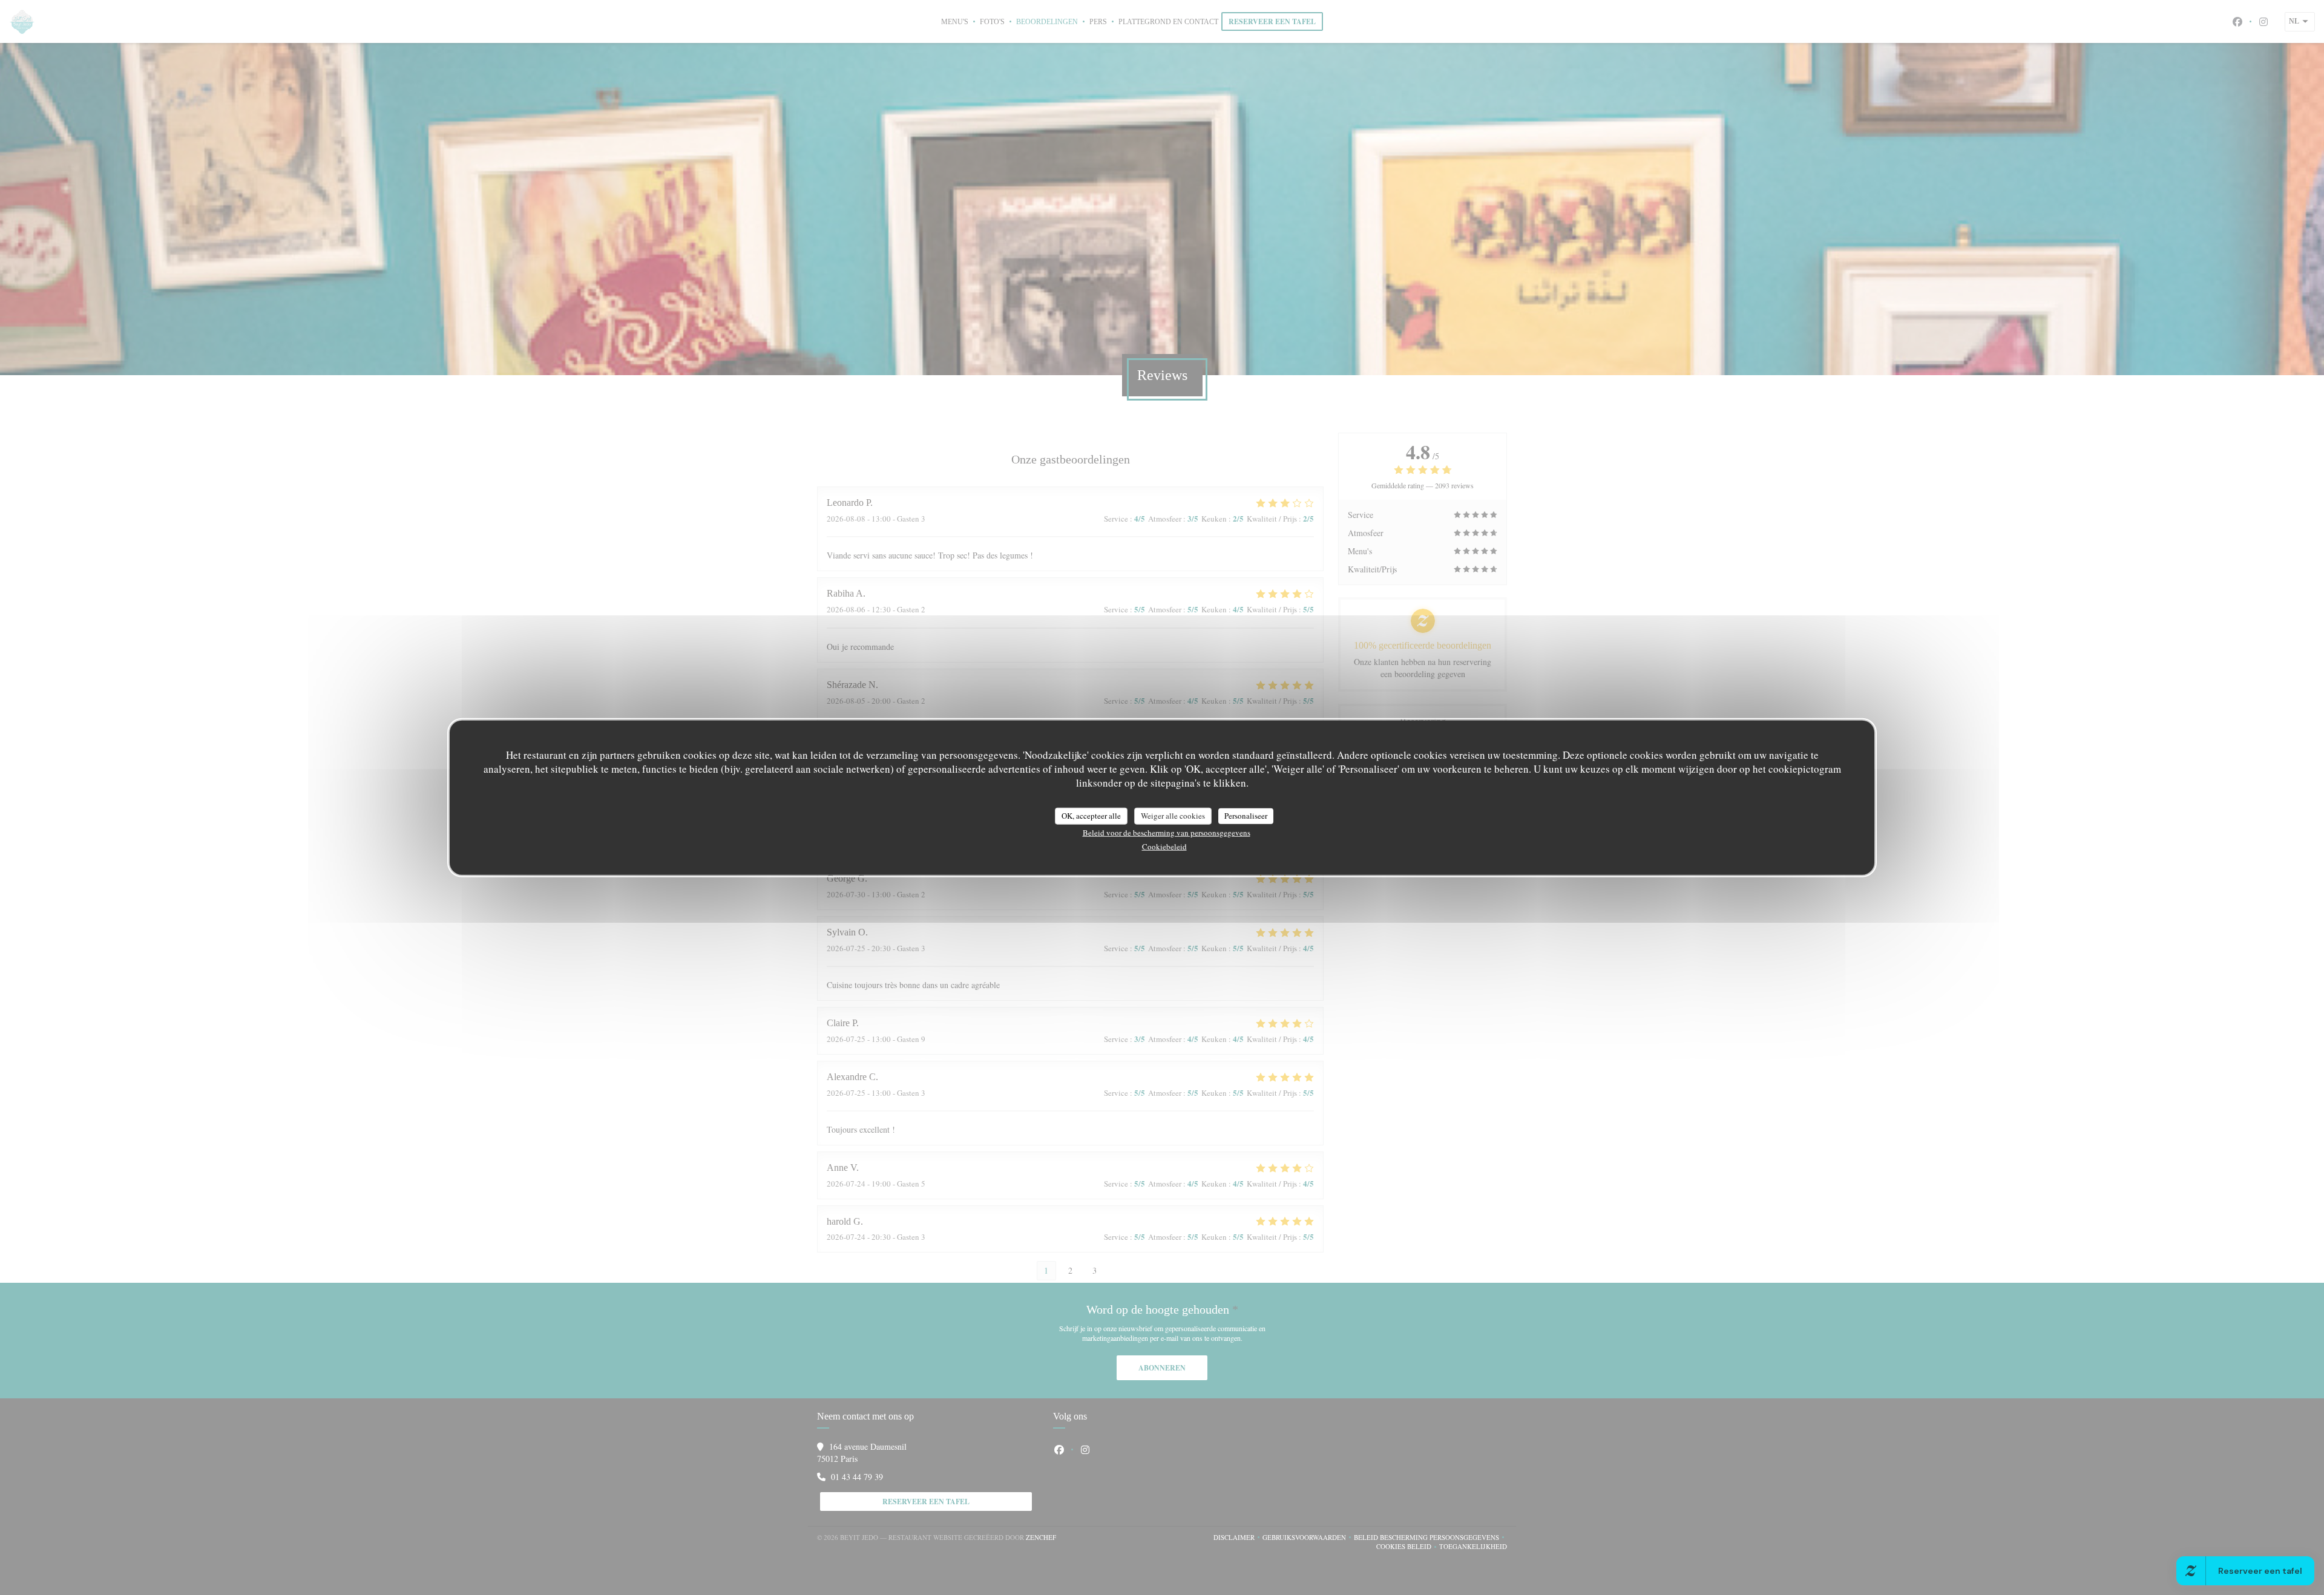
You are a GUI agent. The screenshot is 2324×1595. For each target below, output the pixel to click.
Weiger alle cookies (1173, 816)
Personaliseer (1246, 816)
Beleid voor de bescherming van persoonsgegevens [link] (1167, 832)
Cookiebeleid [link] (1164, 846)
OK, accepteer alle (1091, 816)
